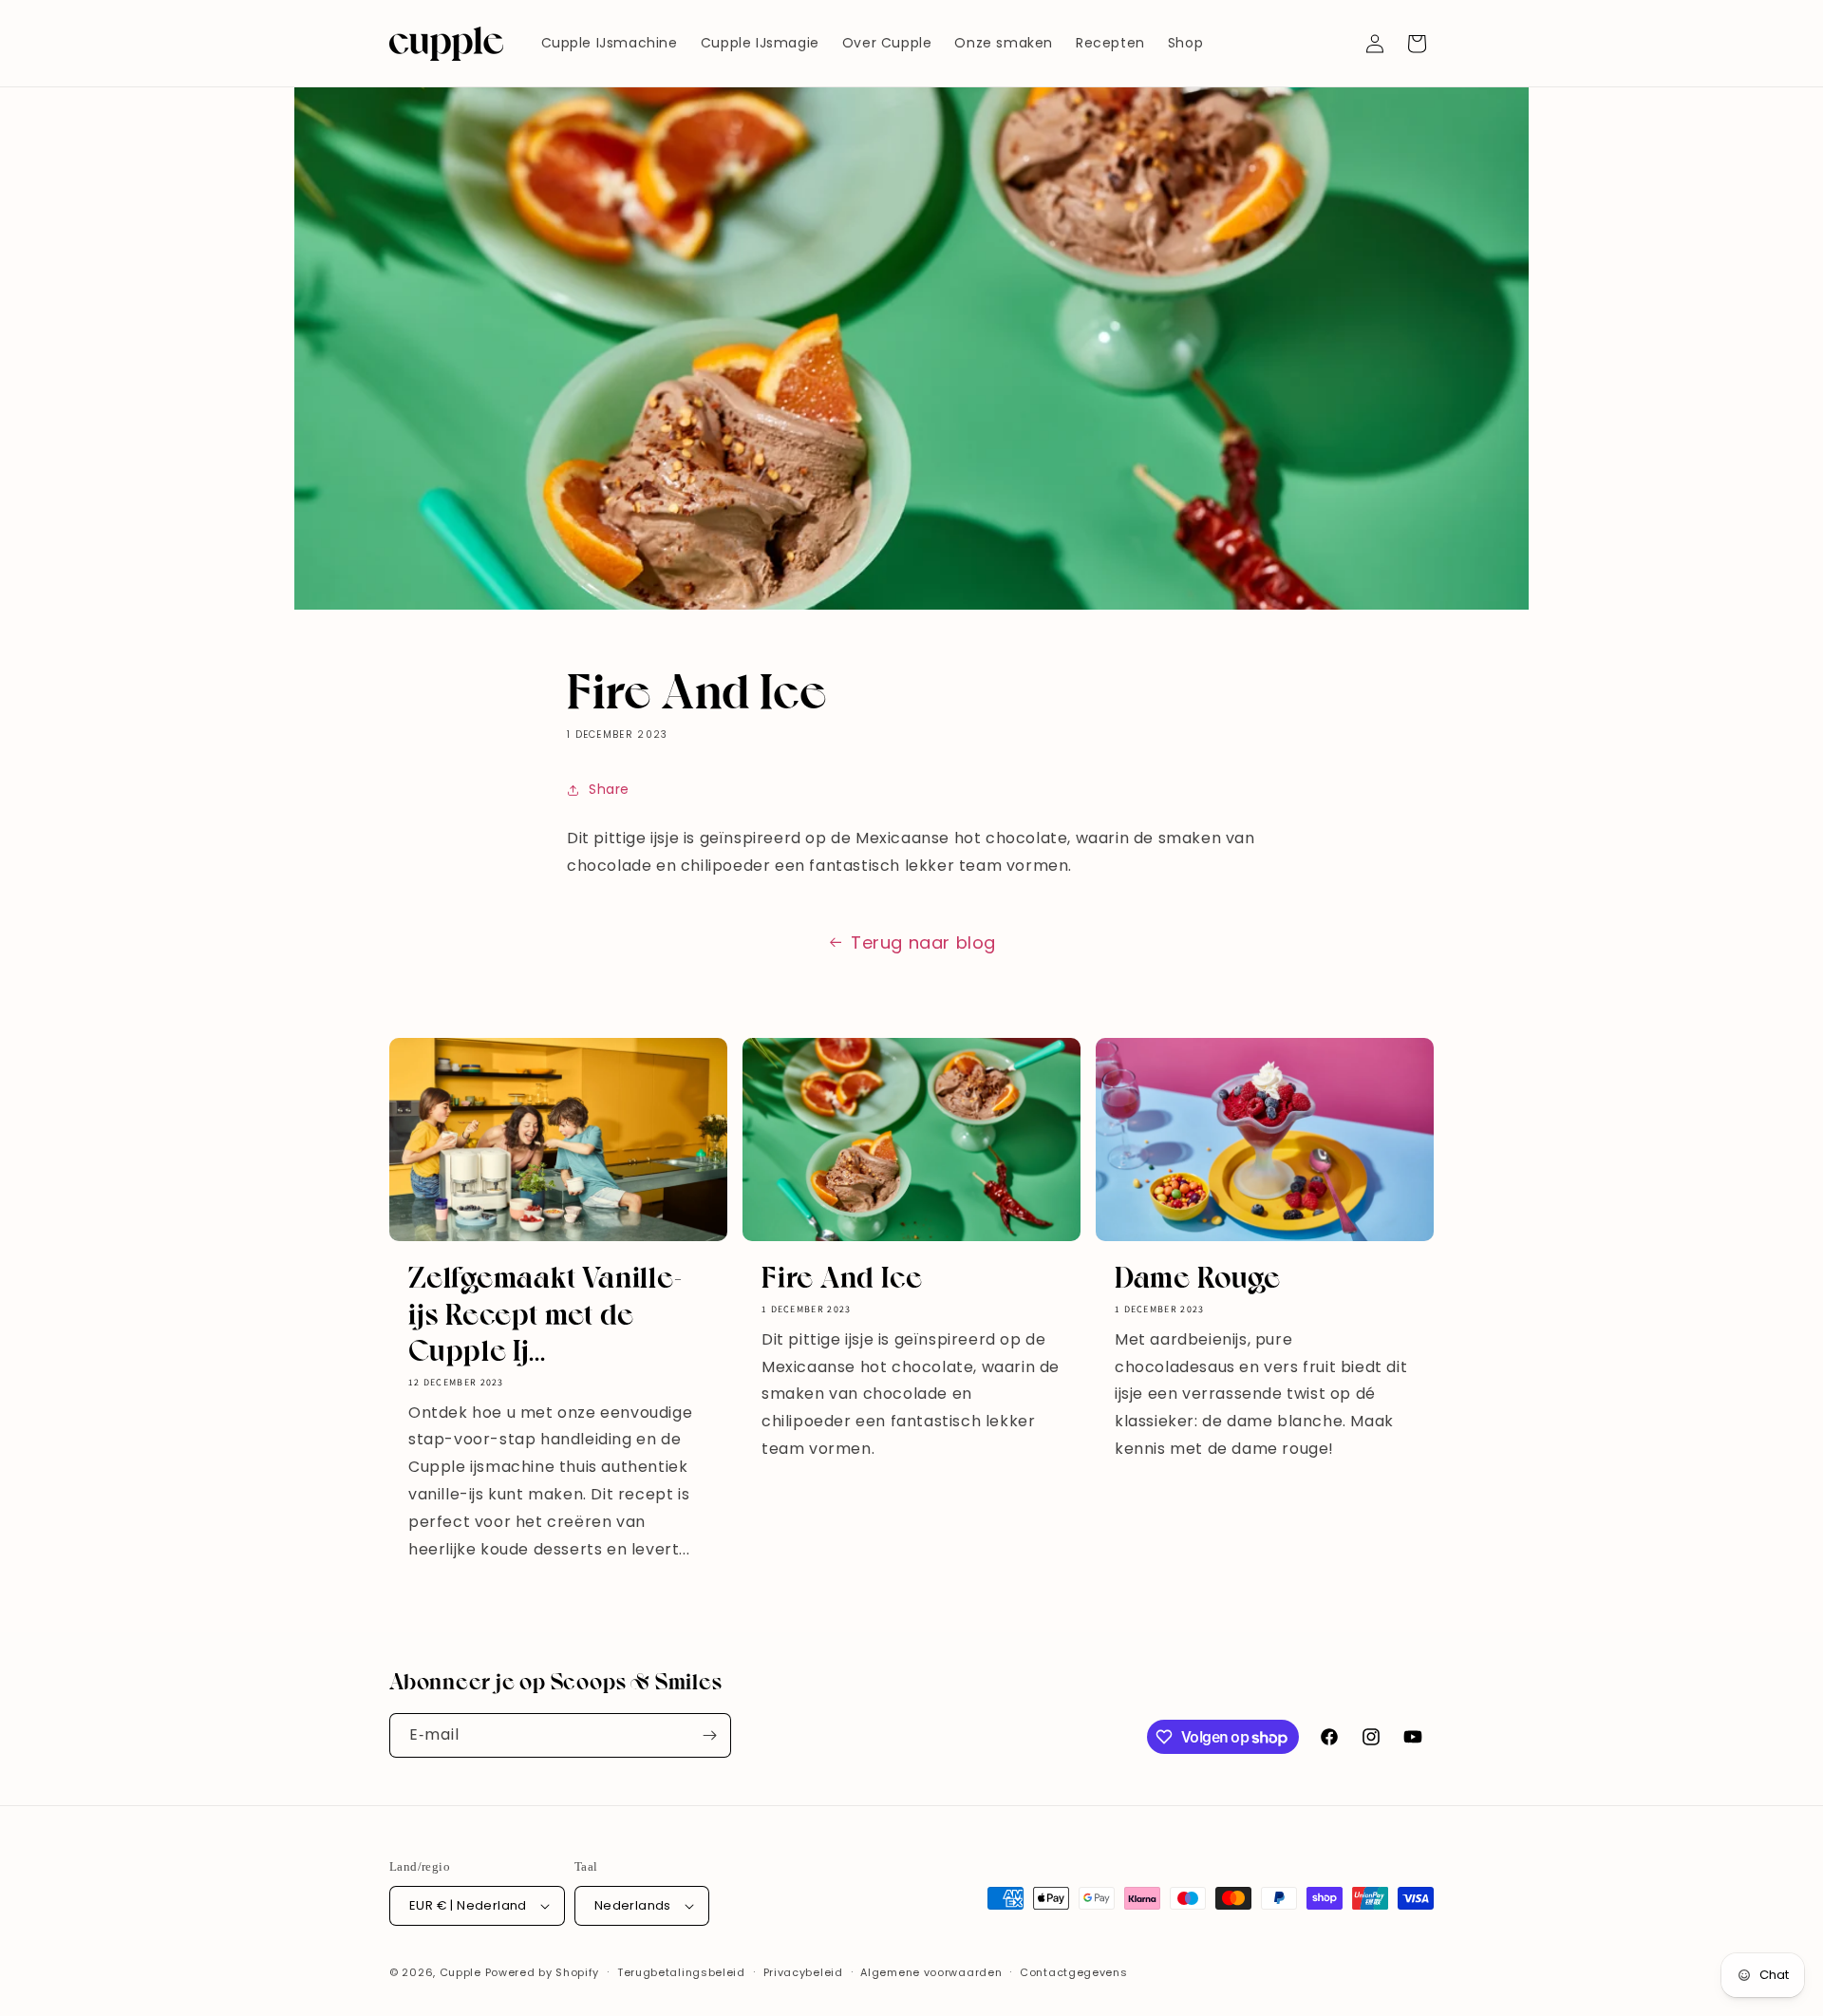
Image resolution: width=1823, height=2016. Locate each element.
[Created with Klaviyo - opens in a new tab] (911, 1232)
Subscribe (1097, 1166)
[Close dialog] (1258, 797)
